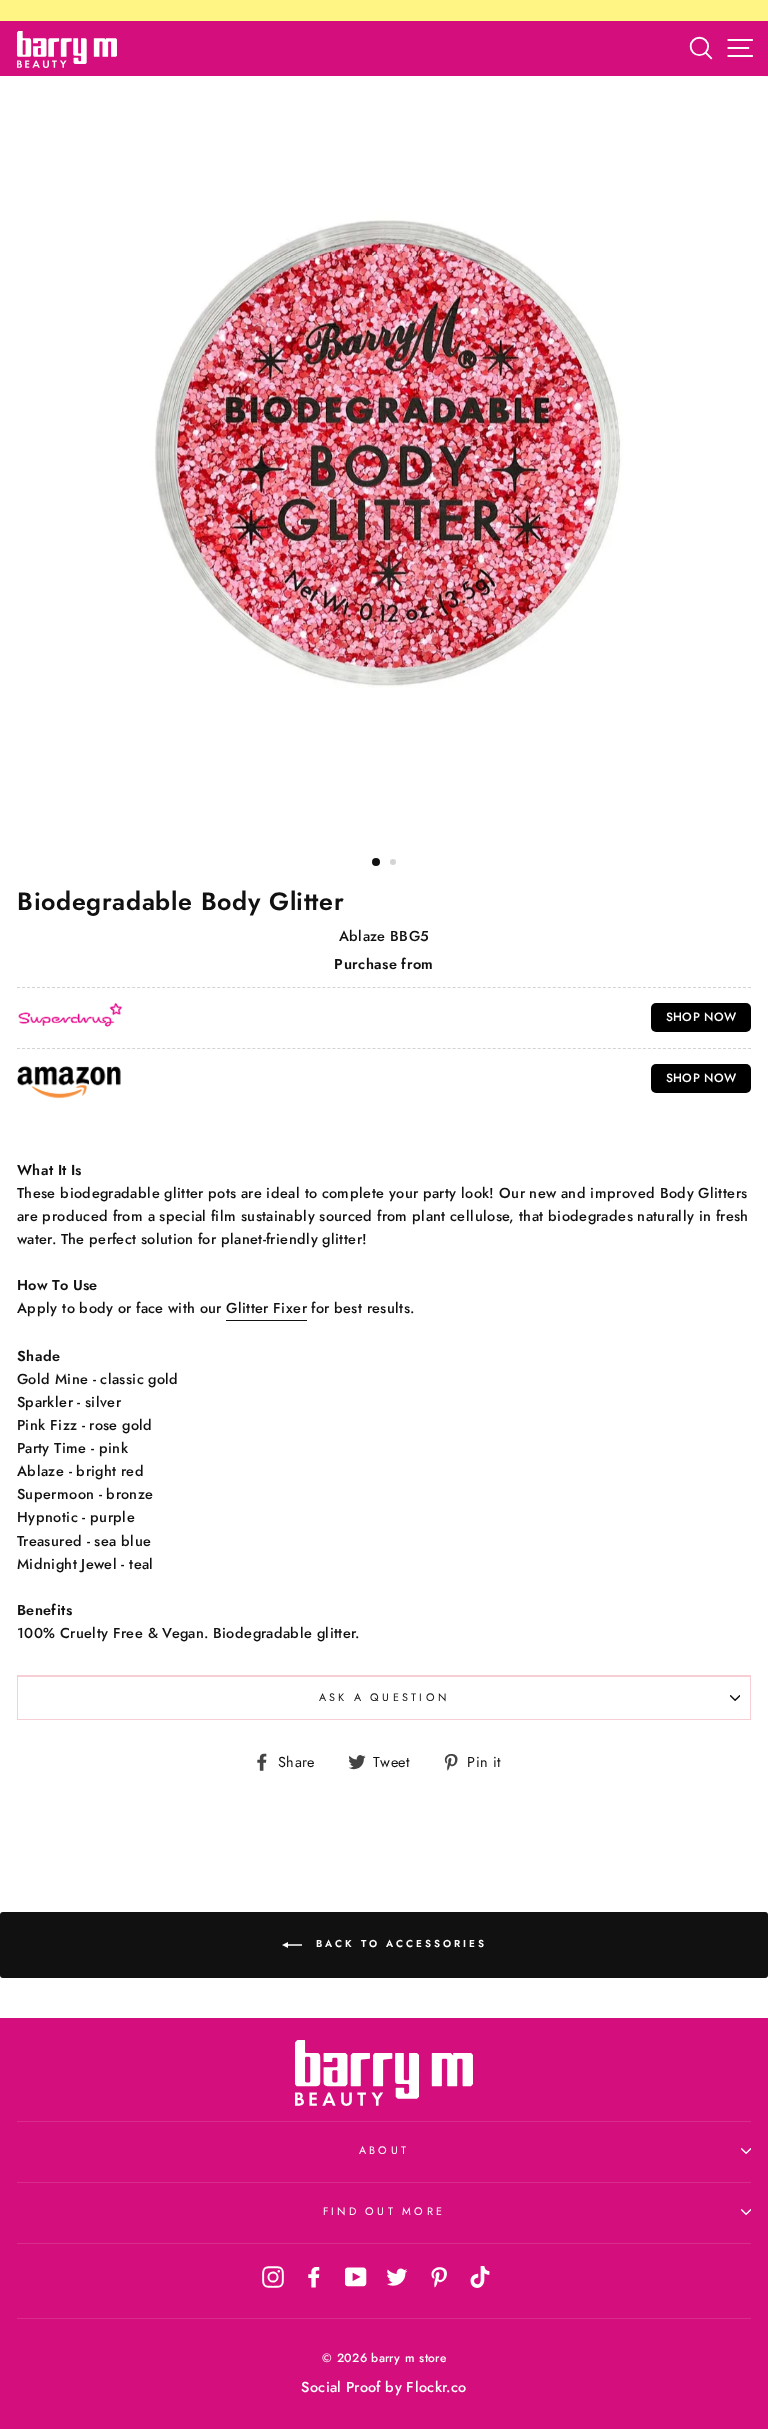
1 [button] (377, 863)
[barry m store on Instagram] (273, 2276)
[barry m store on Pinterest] (439, 2276)
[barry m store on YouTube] (356, 2276)
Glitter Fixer (266, 1308)
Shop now (701, 1017)
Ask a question (384, 1697)
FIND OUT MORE (384, 2211)
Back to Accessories (398, 1943)
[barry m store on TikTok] (480, 2276)
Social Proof (340, 2387)
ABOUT (384, 2150)
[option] (384, 458)
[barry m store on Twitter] (397, 2276)
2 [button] (395, 864)
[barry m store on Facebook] (314, 2276)
